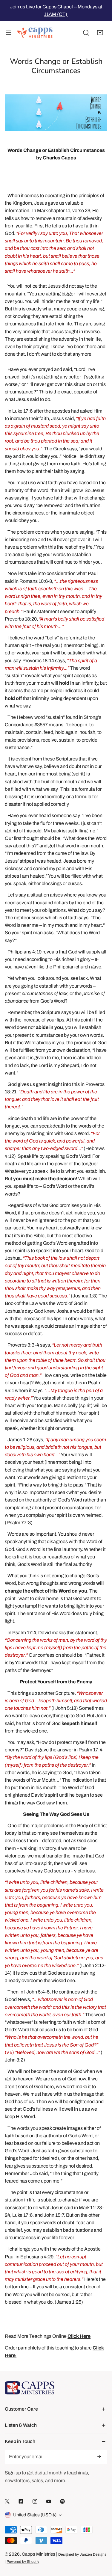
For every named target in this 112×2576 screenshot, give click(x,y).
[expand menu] (8, 33)
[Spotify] (62, 2502)
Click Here (79, 2336)
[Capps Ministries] (35, 33)
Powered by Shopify (23, 2562)
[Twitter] (7, 2502)
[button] (100, 33)
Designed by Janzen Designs (82, 2554)
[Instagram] (35, 2502)
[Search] (86, 33)
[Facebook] (21, 2502)
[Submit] (99, 2456)
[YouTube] (49, 2502)
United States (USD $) (35, 2515)
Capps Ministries (39, 2554)
